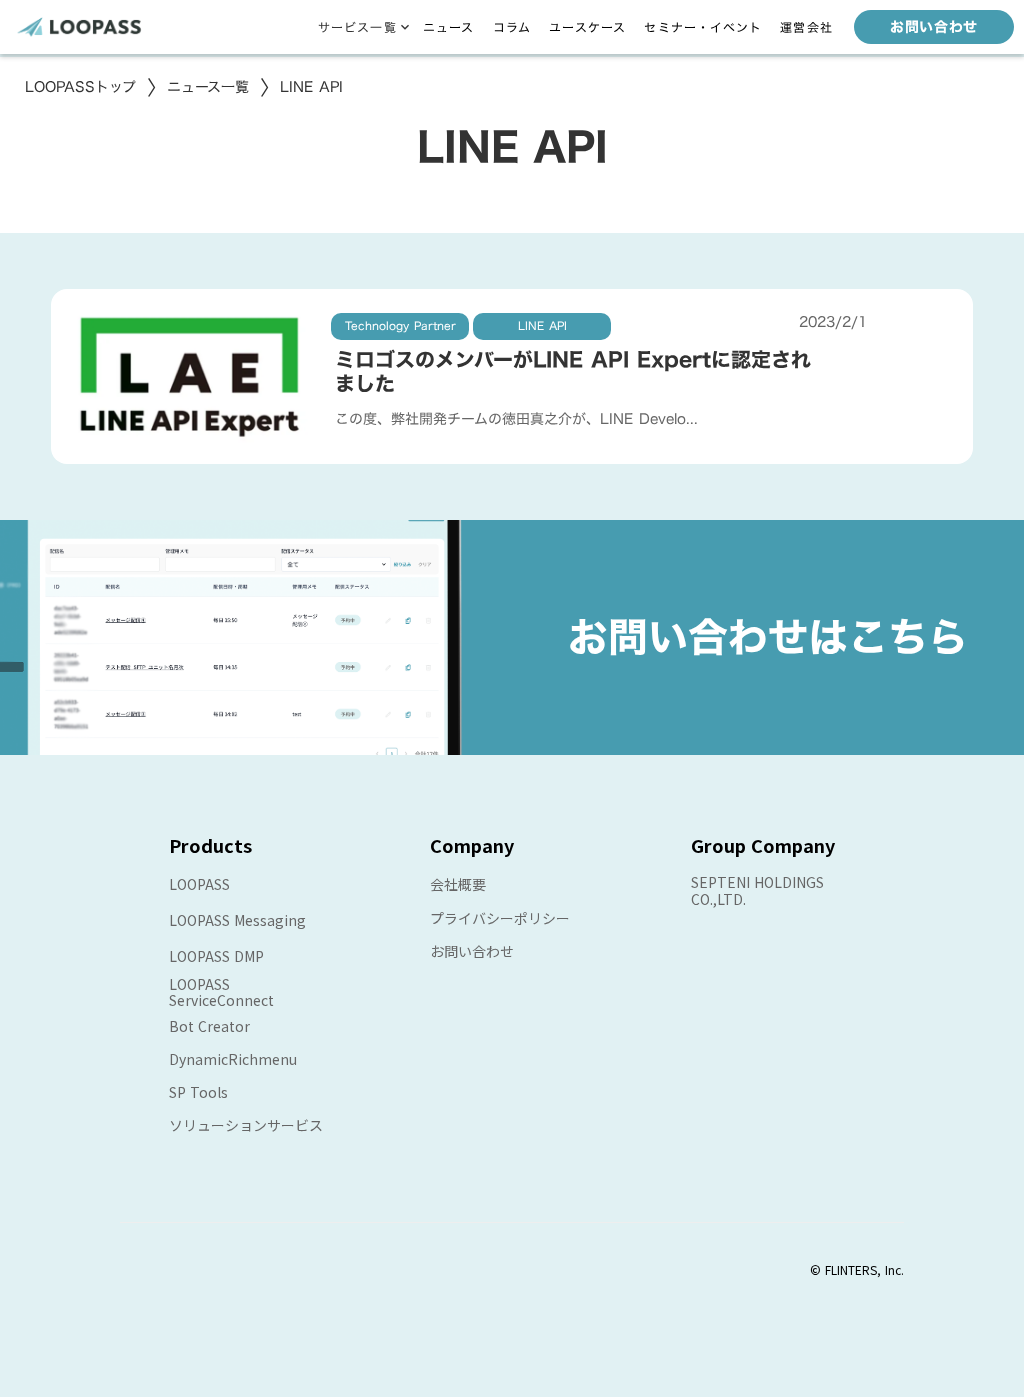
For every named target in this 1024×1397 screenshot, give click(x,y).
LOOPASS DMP (216, 956)
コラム (512, 27)
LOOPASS (199, 884)
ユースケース (587, 27)
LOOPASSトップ (80, 87)
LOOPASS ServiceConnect (221, 992)
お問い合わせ (472, 951)
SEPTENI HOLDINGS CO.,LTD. (757, 890)
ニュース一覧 (208, 87)
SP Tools (198, 1092)
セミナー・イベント (703, 27)
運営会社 (806, 27)
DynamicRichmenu (233, 1059)
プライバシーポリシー (500, 918)
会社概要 (458, 884)
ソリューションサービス (246, 1125)
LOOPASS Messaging (237, 920)
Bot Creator (209, 1026)
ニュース (449, 27)
